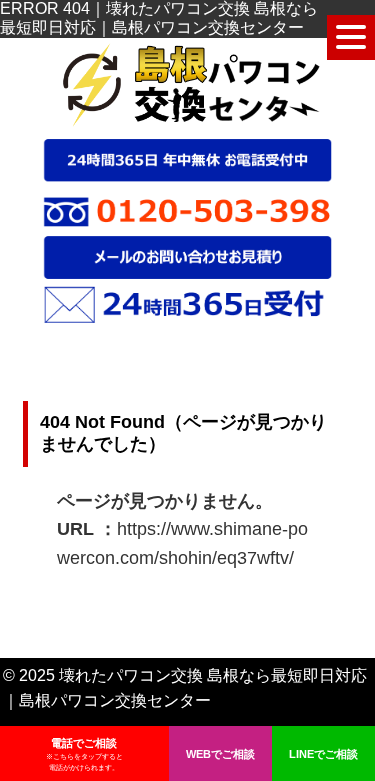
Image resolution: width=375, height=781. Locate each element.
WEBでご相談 (220, 754)
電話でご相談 (84, 754)
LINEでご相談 (323, 754)
